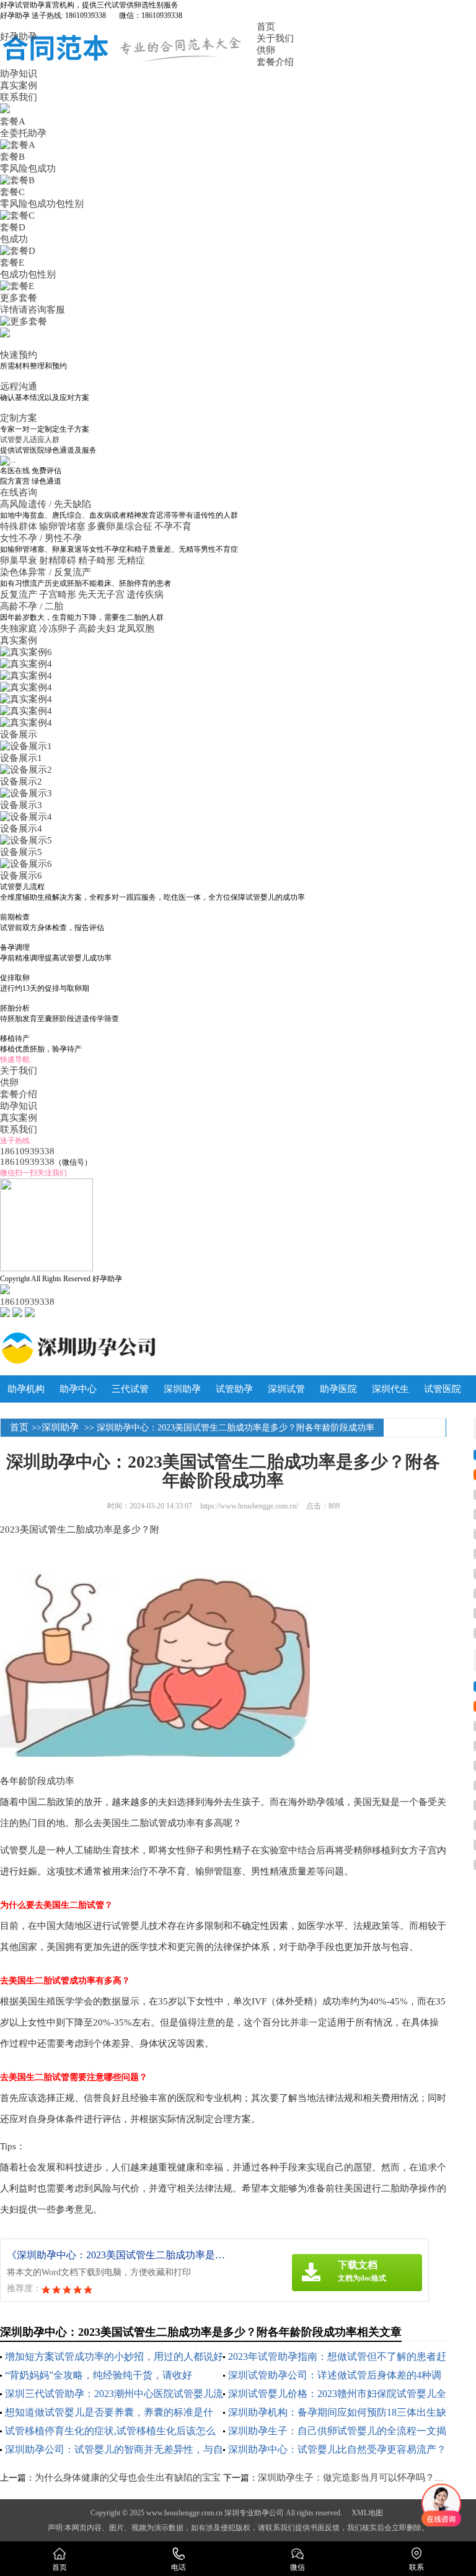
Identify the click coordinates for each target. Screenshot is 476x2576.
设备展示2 (21, 781)
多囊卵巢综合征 (120, 526)
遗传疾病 (145, 594)
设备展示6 (21, 876)
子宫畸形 (58, 594)
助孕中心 (78, 1389)
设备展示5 (21, 852)
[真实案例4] (26, 664)
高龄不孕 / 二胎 (33, 606)
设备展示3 (21, 805)
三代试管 (130, 1389)
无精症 (131, 560)
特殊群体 (19, 526)
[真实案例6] (26, 652)
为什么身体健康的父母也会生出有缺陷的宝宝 (128, 2478)
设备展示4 (21, 829)
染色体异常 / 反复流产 (47, 572)
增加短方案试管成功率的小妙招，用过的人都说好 (114, 2356)
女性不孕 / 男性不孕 (42, 538)
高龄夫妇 (97, 629)
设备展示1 (21, 758)
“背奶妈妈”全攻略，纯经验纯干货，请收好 (99, 2375)
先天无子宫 (101, 594)
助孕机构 (26, 1389)
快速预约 (19, 355)
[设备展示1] (26, 746)
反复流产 (19, 594)
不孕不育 (173, 526)
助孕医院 (338, 1389)
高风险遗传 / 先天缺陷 (47, 504)
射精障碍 (58, 560)
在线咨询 (19, 492)
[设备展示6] (26, 864)
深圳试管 (286, 1389)
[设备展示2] (26, 770)
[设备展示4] (26, 817)
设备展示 (19, 734)
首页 (266, 27)
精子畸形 (97, 560)
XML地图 (367, 2513)
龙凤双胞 (136, 629)
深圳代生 (390, 1389)
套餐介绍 (275, 62)
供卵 (266, 50)
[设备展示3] (26, 793)
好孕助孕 (19, 37)
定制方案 (19, 418)
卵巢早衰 (19, 560)
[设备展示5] (26, 840)
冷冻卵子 (58, 629)
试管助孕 (234, 1389)
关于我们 (275, 38)
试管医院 (443, 1389)
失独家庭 (19, 629)
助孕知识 (19, 74)
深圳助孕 (182, 1389)
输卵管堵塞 (62, 526)
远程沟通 (19, 386)
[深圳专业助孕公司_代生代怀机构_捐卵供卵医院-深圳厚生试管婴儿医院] (128, 1348)
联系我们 (19, 97)
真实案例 (19, 85)
